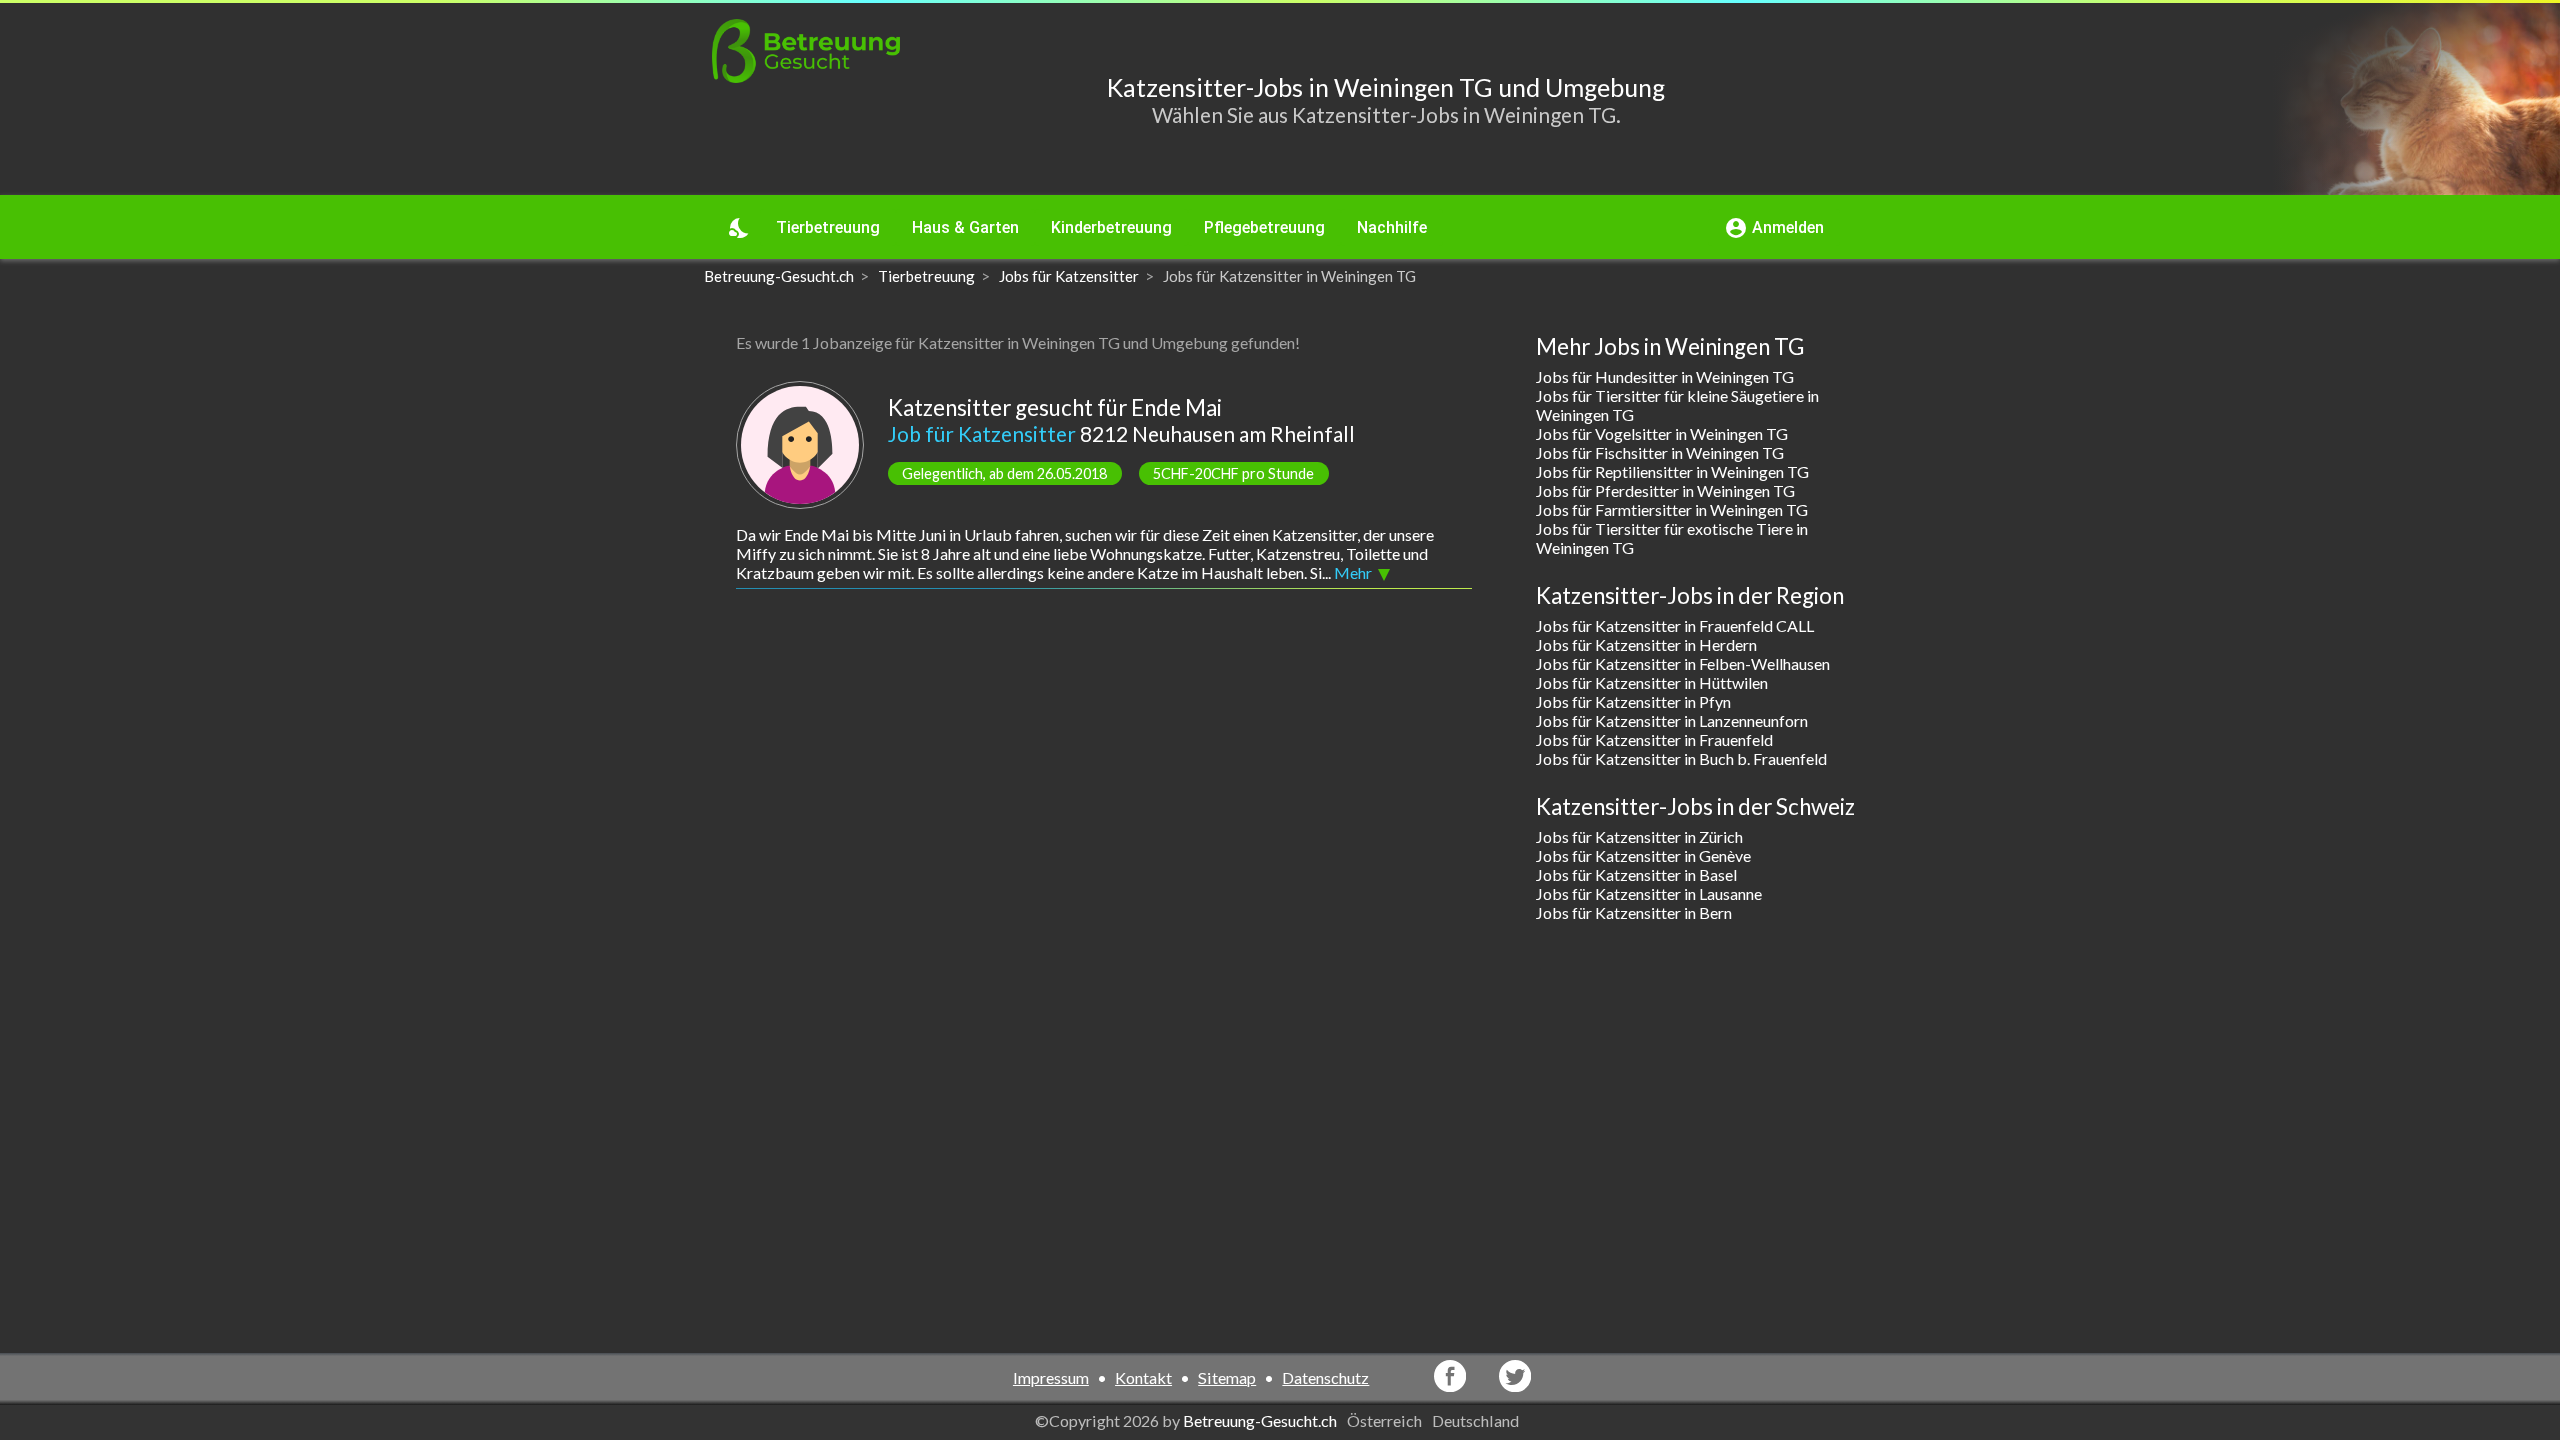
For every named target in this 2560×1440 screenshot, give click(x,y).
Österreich (1386, 1420)
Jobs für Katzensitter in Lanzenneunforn (1672, 720)
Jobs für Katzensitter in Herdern (1646, 644)
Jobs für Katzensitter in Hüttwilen (1652, 682)
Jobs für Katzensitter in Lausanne (1649, 893)
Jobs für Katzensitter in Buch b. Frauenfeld (1681, 758)
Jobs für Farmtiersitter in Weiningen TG (1672, 509)
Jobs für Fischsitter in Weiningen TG (1660, 452)
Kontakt (1143, 1377)
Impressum (1051, 1377)
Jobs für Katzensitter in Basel (1636, 874)
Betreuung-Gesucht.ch (1260, 1420)
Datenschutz (1325, 1377)
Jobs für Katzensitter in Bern (1634, 912)
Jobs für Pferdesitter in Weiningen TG (1665, 490)
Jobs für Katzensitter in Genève (1643, 855)
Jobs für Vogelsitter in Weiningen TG (1662, 433)
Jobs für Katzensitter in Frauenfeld (1654, 739)
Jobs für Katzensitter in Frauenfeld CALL (1675, 625)
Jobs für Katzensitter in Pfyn (1633, 701)
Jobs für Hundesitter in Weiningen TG (1665, 376)
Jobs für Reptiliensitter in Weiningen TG (1672, 471)
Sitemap (1227, 1377)
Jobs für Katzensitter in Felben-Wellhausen (1683, 663)
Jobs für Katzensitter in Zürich (1639, 836)
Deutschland (1477, 1420)
